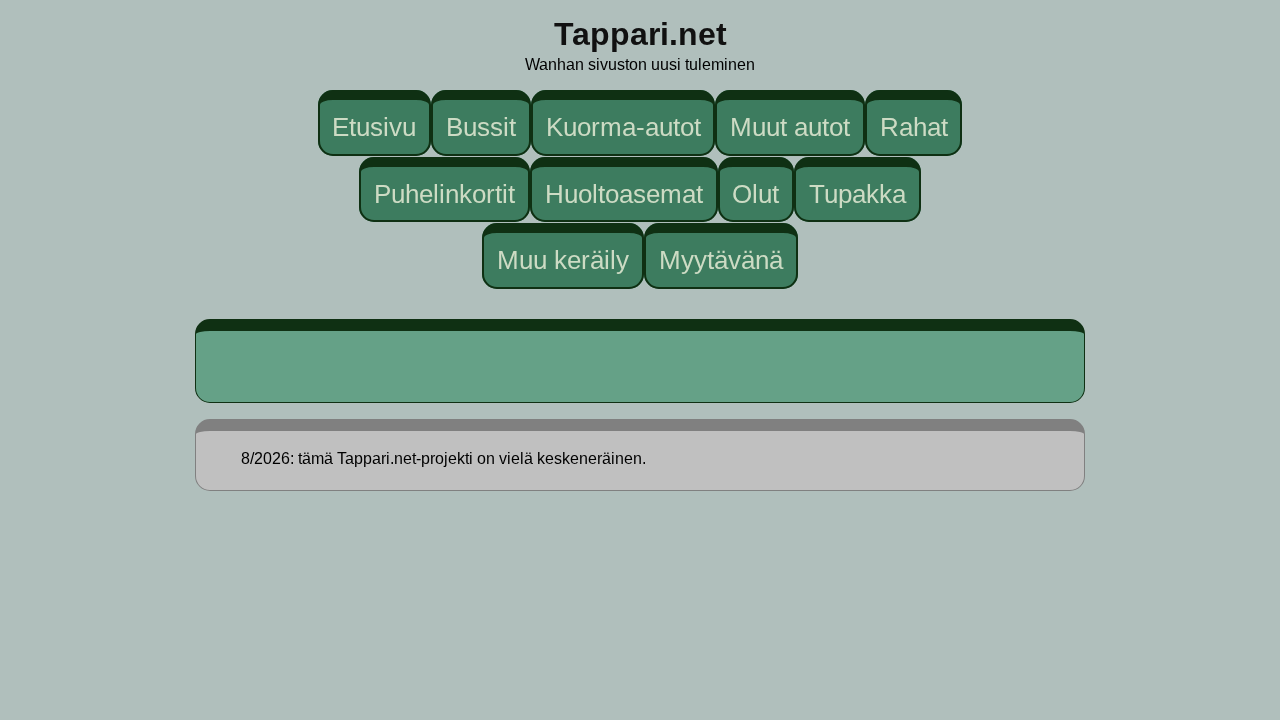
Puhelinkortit (444, 193)
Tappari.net (640, 34)
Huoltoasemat (624, 193)
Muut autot (790, 127)
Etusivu (374, 127)
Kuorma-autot (623, 127)
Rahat (914, 127)
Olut (755, 193)
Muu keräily (563, 260)
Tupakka (857, 193)
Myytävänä (721, 260)
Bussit (481, 127)
